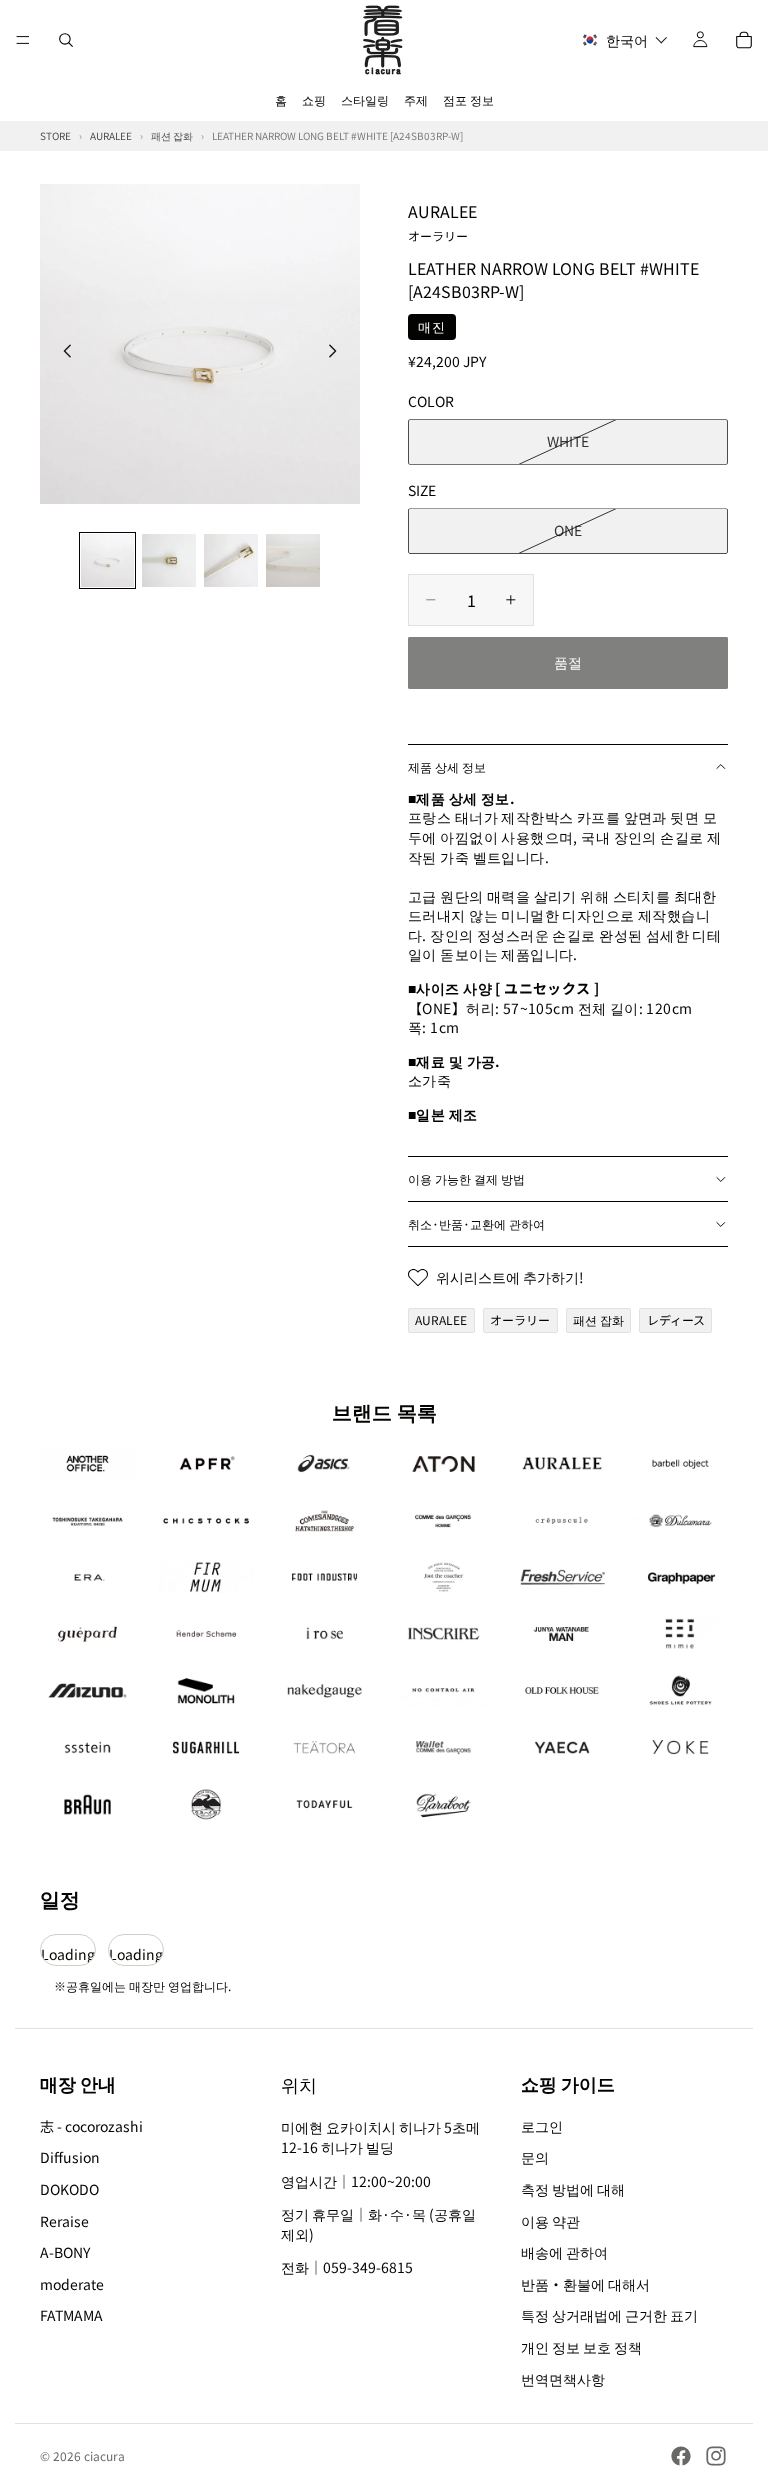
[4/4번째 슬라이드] (293, 561)
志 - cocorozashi (91, 2126)
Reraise (64, 2221)
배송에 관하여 (564, 2252)
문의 (535, 2158)
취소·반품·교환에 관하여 (476, 1223)
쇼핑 (314, 99)
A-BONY (65, 2252)
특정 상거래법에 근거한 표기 (609, 2316)
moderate (72, 2284)
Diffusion (70, 2158)
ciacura (104, 2455)
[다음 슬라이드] (338, 353)
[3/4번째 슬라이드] (231, 561)
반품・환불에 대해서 (585, 2284)
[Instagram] (716, 2456)
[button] (624, 40)
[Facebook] (681, 2456)
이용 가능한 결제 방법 (466, 1178)
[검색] (66, 40)
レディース (676, 1319)
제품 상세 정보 (447, 766)
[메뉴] (23, 40)
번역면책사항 (563, 2379)
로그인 (542, 2126)
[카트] (744, 40)
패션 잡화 (598, 1319)
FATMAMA (71, 2316)
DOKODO (69, 2189)
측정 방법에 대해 (573, 2189)
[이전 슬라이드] (62, 353)
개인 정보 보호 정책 (581, 2347)
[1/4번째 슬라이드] (108, 561)
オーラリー (520, 1319)
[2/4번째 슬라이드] (169, 561)
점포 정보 (468, 99)
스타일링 (365, 99)
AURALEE (442, 221)
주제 (416, 99)
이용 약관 (550, 2221)
